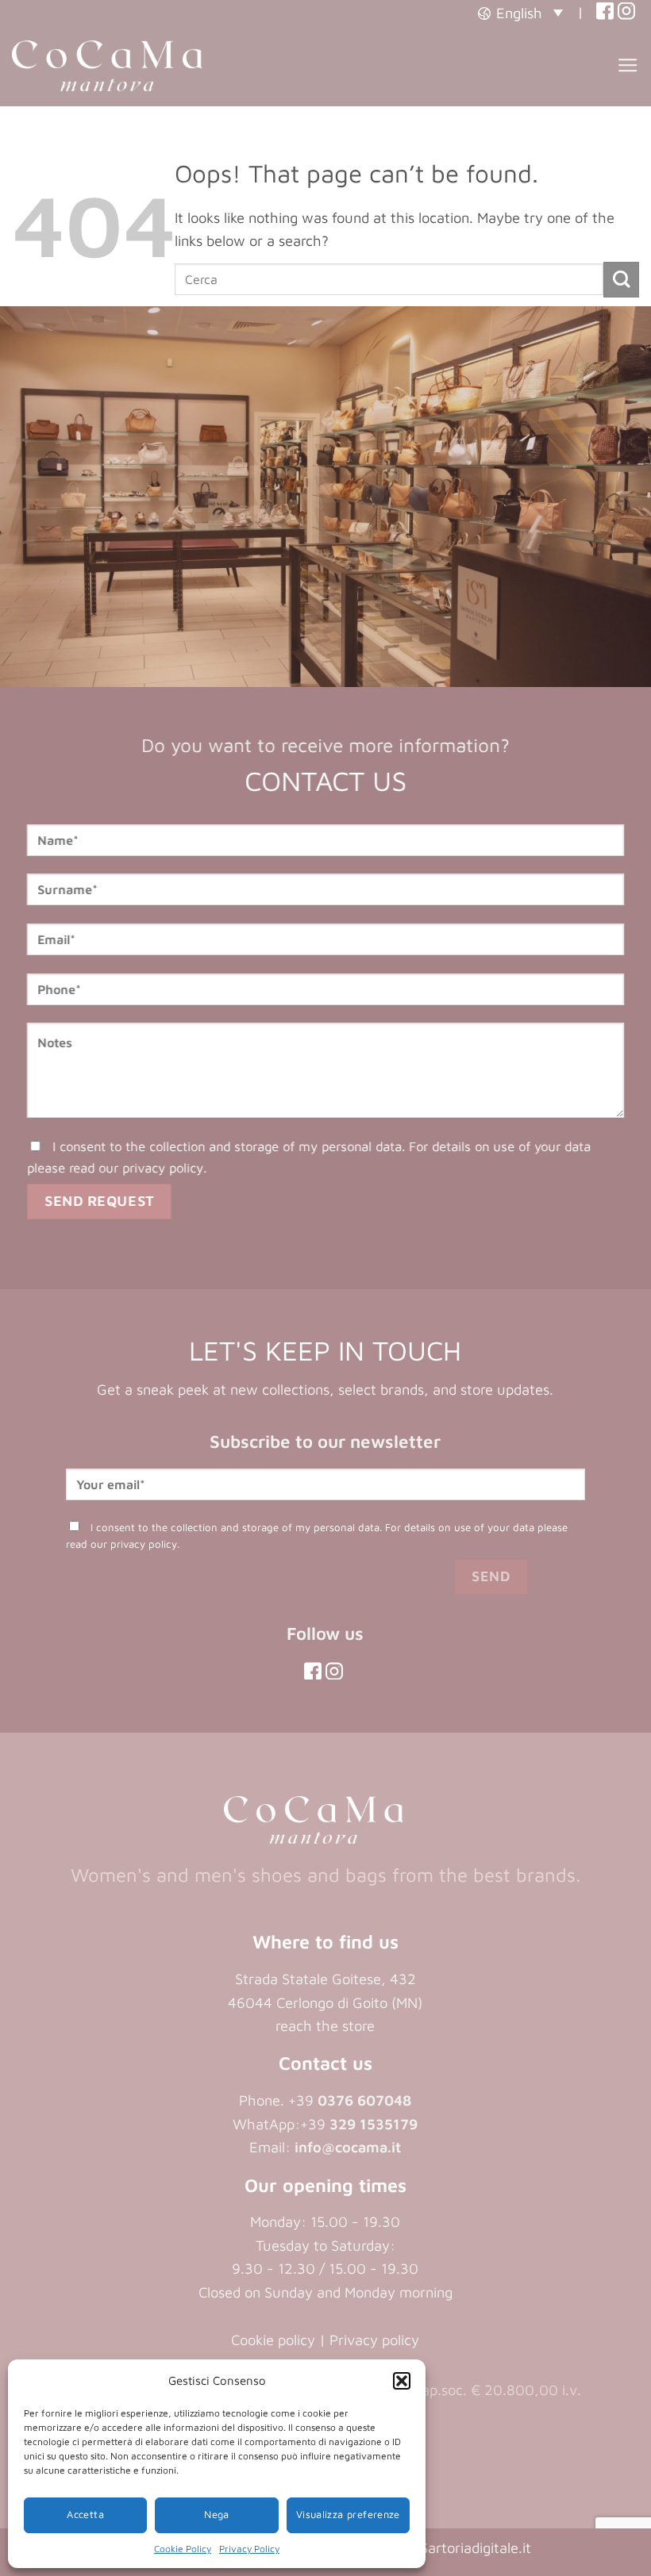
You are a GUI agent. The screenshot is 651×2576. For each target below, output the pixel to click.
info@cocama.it (348, 2147)
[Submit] (621, 280)
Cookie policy (273, 2340)
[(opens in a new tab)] (605, 12)
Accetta (85, 2515)
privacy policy (163, 1167)
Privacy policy (374, 2340)
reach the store (325, 2025)
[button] (402, 2381)
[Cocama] (107, 66)
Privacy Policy (249, 2549)
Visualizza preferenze (348, 2515)
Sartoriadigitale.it (476, 2547)
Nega (217, 2515)
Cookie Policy (183, 2549)
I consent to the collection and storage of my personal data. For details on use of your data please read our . (309, 1157)
